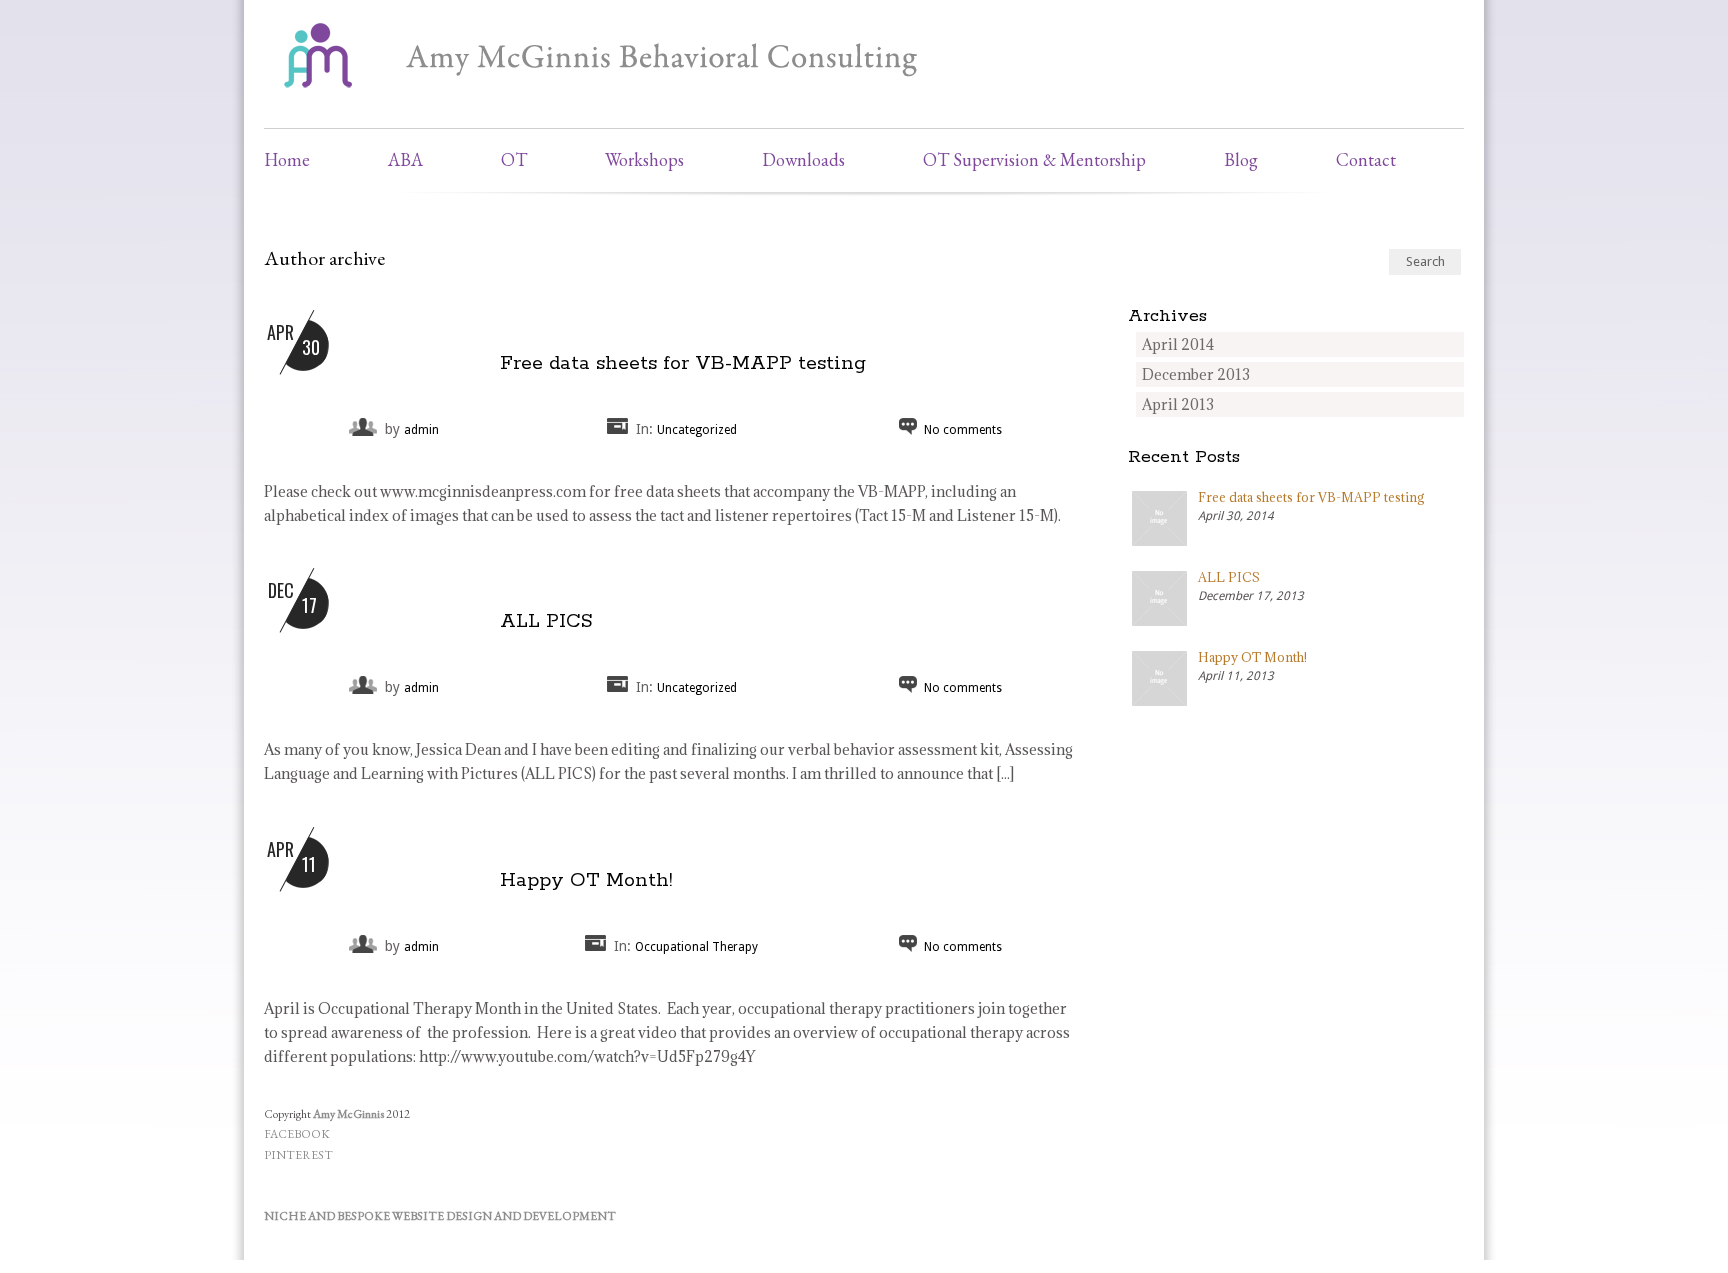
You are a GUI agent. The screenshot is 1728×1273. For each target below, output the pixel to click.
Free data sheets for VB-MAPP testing (683, 363)
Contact (1366, 159)
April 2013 (1178, 404)
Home (287, 159)
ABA (405, 159)
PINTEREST (298, 1155)
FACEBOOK (297, 1134)
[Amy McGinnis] (614, 95)
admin (421, 430)
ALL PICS (546, 621)
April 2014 (1178, 344)
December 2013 (1196, 374)
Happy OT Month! (586, 880)
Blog (1241, 159)
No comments (963, 430)
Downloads (803, 159)
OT (514, 159)
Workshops (644, 159)
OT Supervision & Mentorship (1034, 159)
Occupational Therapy (696, 947)
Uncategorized (697, 430)
